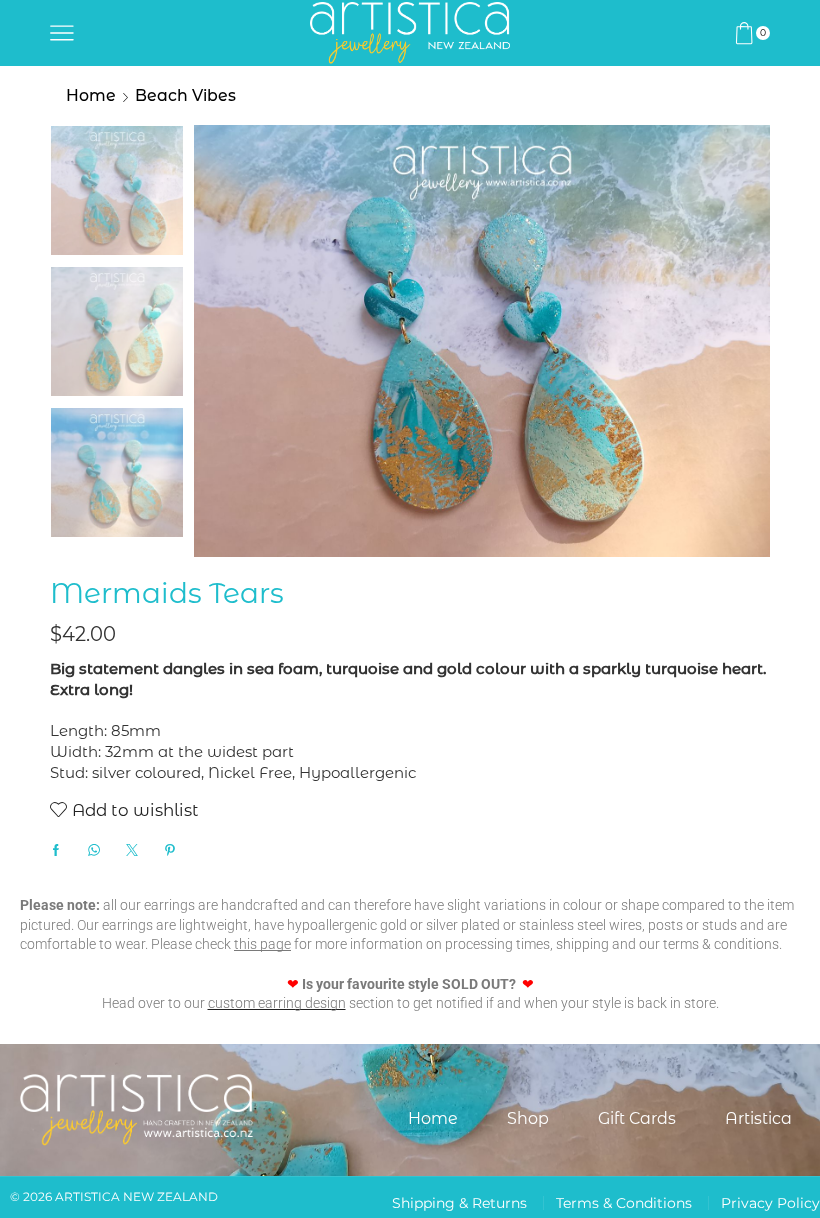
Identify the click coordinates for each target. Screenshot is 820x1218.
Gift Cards (637, 1118)
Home (91, 95)
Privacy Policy (770, 1203)
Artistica (758, 1118)
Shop (528, 1118)
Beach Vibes (185, 95)
